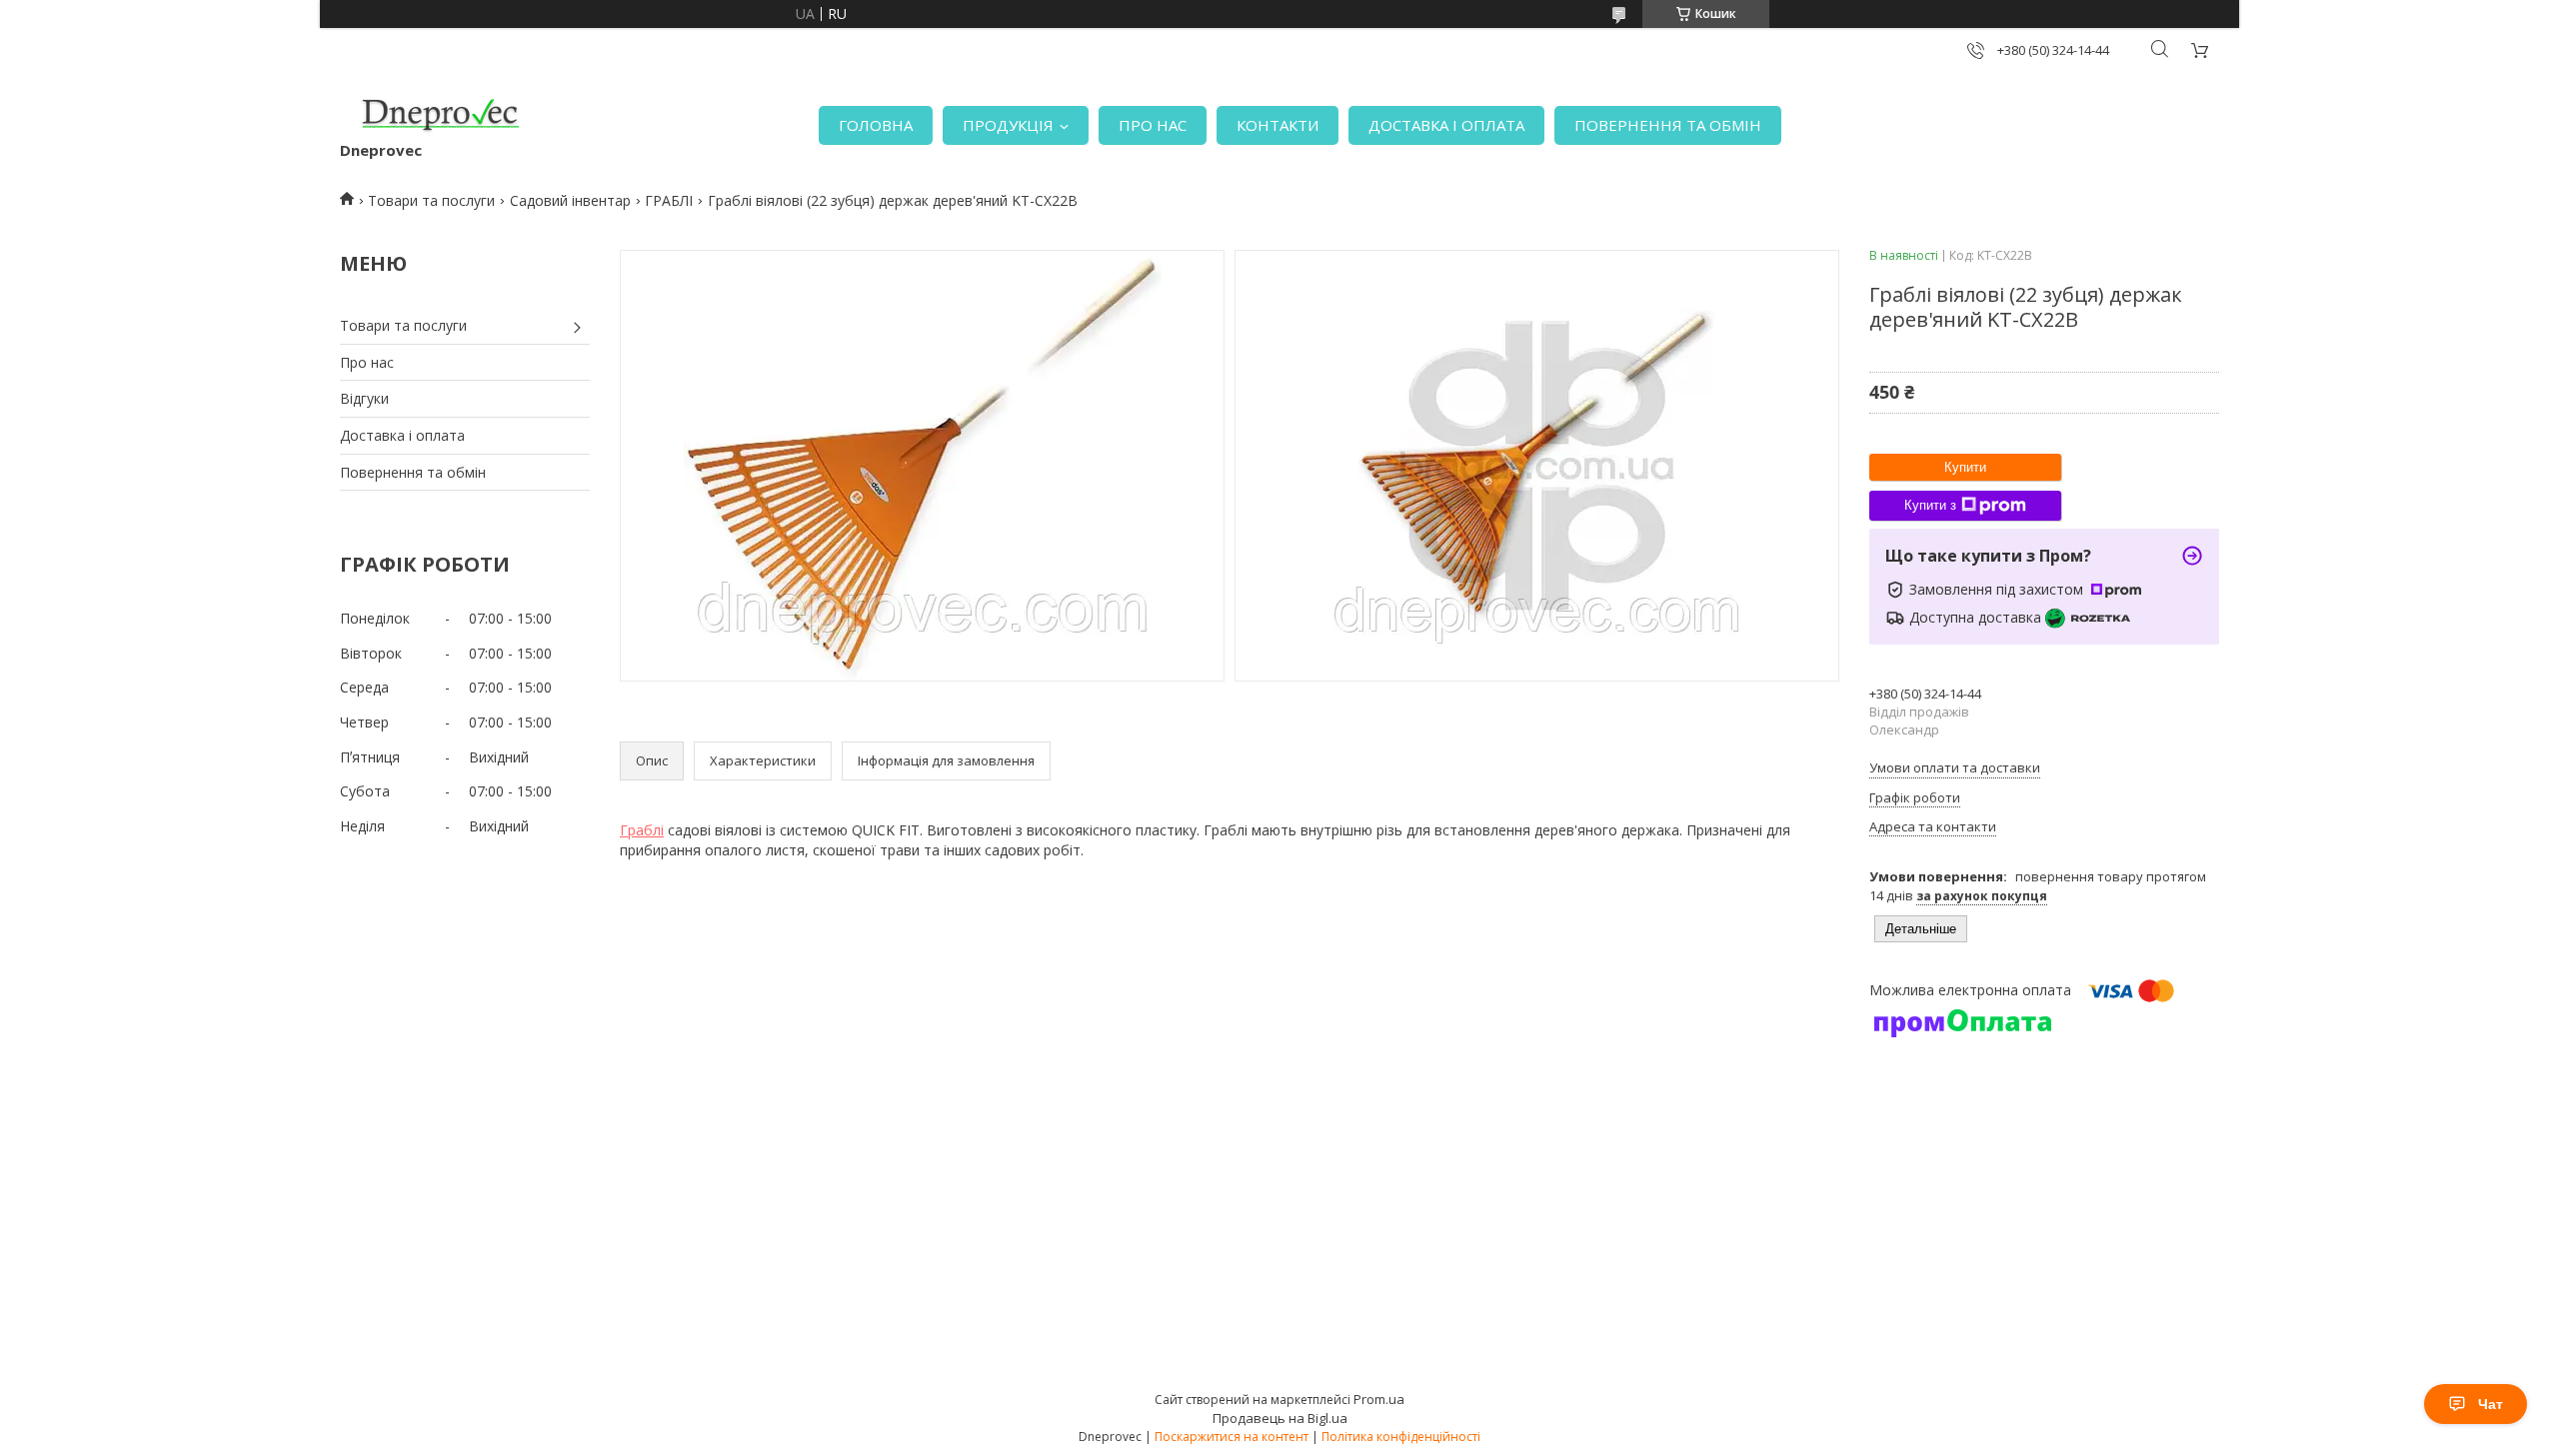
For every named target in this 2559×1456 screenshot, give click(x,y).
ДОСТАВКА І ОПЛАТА (1446, 125)
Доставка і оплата (402, 435)
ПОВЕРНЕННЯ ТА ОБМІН (1668, 125)
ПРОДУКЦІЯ (1008, 125)
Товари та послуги (431, 200)
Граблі (642, 830)
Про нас (367, 362)
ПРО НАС (1153, 125)
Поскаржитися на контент (1232, 1437)
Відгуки (364, 398)
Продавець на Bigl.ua (1280, 1418)
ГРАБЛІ (669, 200)
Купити (1965, 467)
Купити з (1930, 505)
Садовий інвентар (570, 200)
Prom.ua (1379, 1399)
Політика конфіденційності (1401, 1437)
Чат (2491, 1404)
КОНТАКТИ (1278, 125)
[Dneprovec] (440, 115)
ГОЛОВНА (876, 125)
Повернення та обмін (413, 472)
